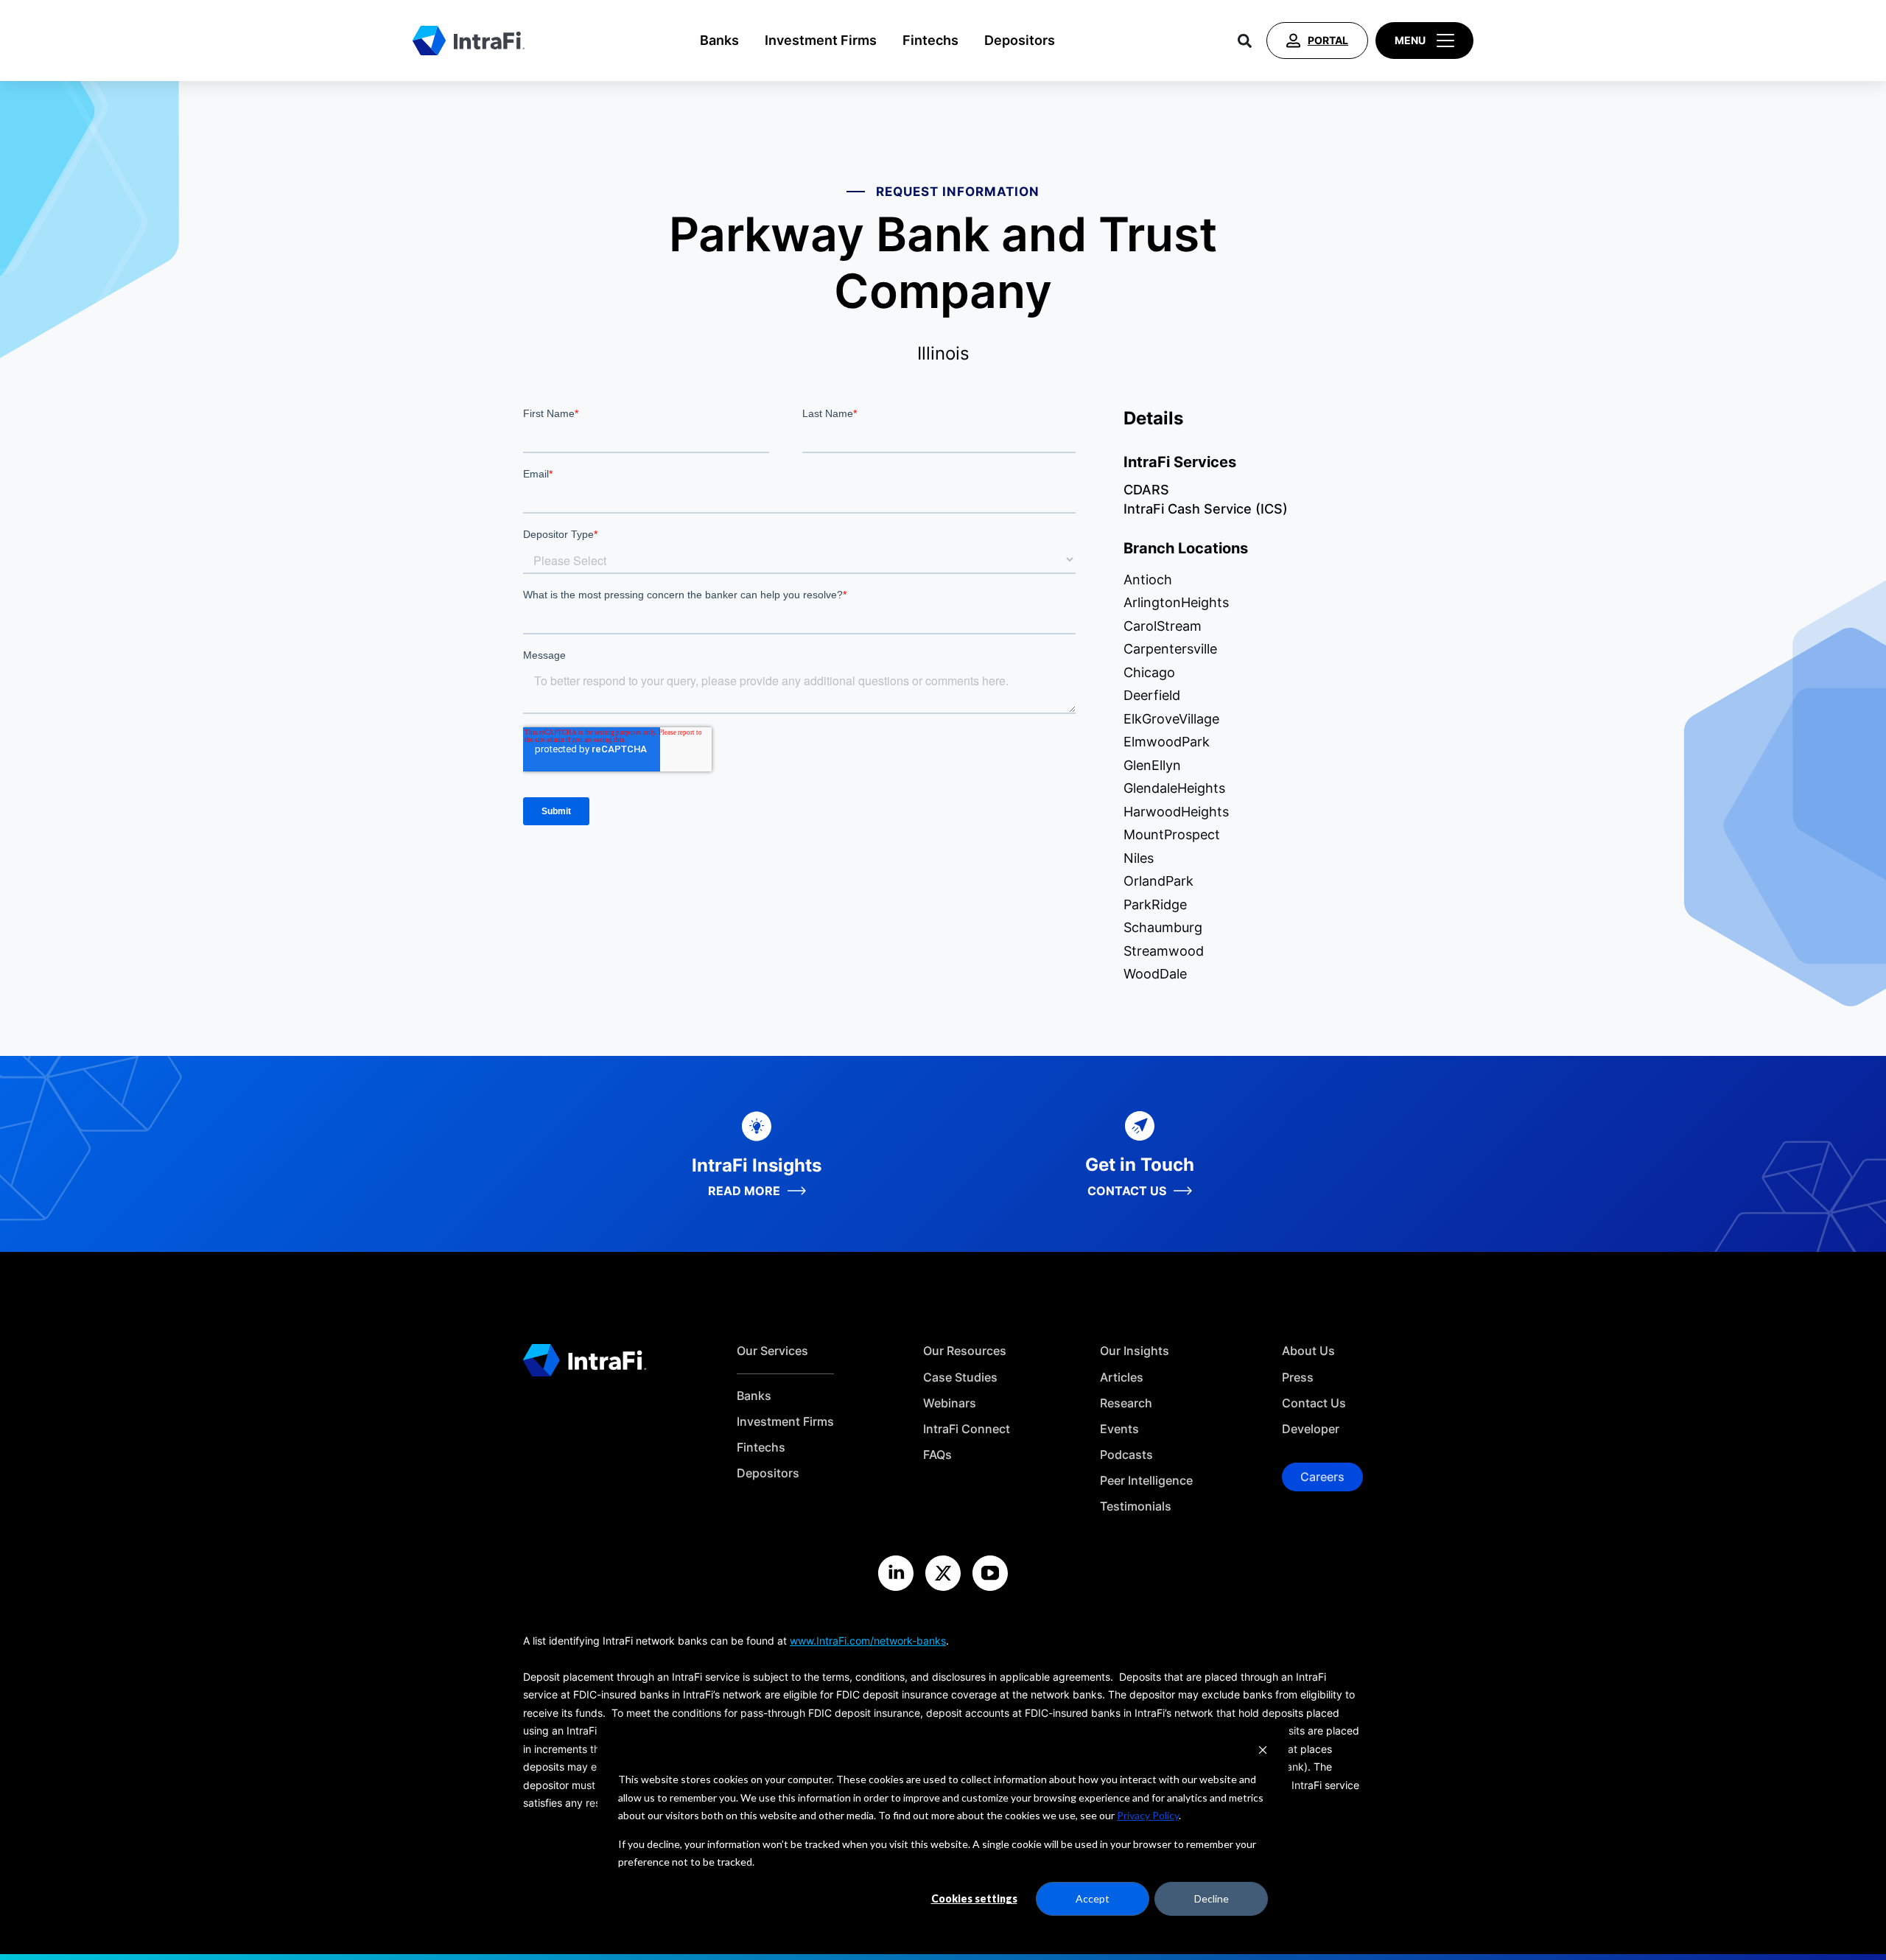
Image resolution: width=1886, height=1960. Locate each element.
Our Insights (1135, 1351)
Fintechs (930, 40)
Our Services (772, 1351)
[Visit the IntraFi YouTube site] (990, 1573)
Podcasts (1126, 1455)
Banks (719, 40)
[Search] (1245, 41)
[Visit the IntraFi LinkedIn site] (896, 1573)
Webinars (950, 1403)
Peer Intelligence (1146, 1481)
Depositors (1020, 40)
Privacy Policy (1148, 1815)
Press (1298, 1378)
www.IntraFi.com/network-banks (868, 1641)
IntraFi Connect (967, 1429)
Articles (1122, 1378)
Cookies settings (974, 1898)
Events (1119, 1429)
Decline (1212, 1898)
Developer (1311, 1429)
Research (1126, 1403)
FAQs (937, 1455)
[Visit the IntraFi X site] (943, 1573)
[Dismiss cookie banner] (1263, 1752)
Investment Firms (821, 40)
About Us (1308, 1351)
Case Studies (960, 1378)
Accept (1093, 1898)
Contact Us (1314, 1403)
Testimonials (1136, 1506)
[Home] (469, 41)
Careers (1322, 1477)
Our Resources (965, 1351)
